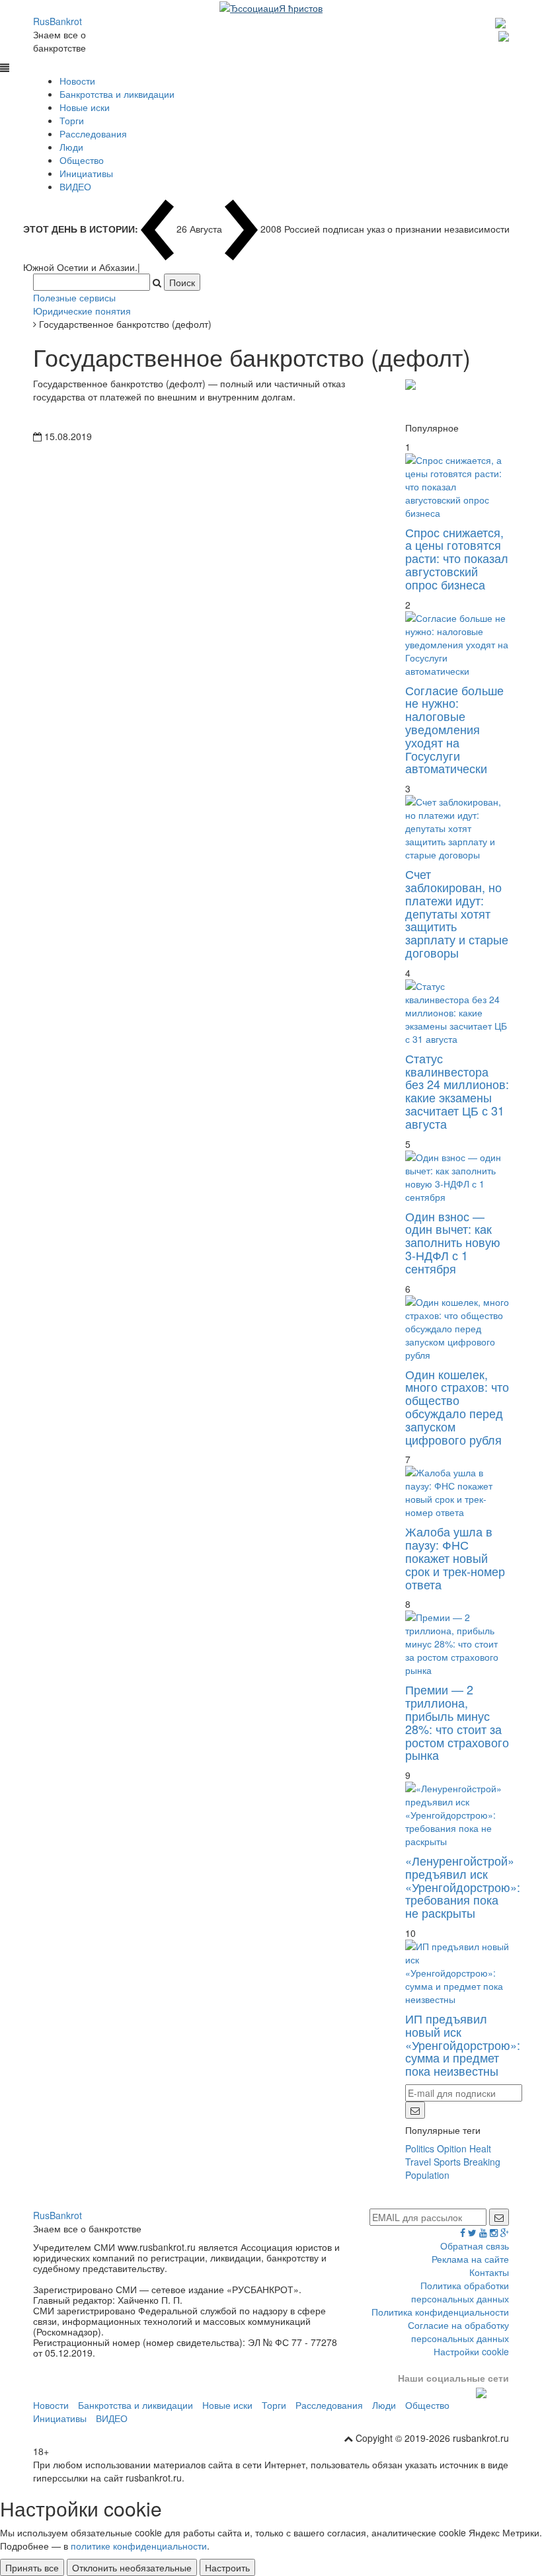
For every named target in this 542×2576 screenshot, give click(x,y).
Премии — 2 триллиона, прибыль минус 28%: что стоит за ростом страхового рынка (457, 1722)
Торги (72, 120)
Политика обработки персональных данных (460, 2292)
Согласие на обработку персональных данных (458, 2331)
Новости (77, 81)
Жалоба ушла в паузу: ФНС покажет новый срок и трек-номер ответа (455, 1557)
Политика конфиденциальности (440, 2312)
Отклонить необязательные (132, 2567)
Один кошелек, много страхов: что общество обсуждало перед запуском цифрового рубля (457, 1407)
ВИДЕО (75, 186)
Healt (480, 2148)
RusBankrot (58, 21)
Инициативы (86, 173)
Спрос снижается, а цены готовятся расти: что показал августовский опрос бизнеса (457, 558)
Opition (452, 2148)
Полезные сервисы (74, 297)
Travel (418, 2162)
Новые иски (85, 107)
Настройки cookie (471, 2351)
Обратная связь (475, 2246)
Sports (447, 2162)
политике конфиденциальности (139, 2546)
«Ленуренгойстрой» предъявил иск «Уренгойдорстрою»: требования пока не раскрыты (463, 1886)
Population (427, 2175)
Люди (71, 147)
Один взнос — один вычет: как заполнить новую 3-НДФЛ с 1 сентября (453, 1242)
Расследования (93, 133)
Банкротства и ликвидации (117, 94)
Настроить (227, 2567)
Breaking (482, 2162)
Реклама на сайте (470, 2259)
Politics (420, 2148)
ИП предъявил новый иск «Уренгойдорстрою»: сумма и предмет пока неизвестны (463, 2044)
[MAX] (502, 21)
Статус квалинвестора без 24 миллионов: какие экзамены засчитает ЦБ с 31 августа (457, 1091)
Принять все (32, 2567)
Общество (82, 160)
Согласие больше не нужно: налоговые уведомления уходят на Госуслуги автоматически (454, 729)
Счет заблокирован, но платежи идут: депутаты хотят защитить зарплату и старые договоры (457, 913)
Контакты (489, 2272)
